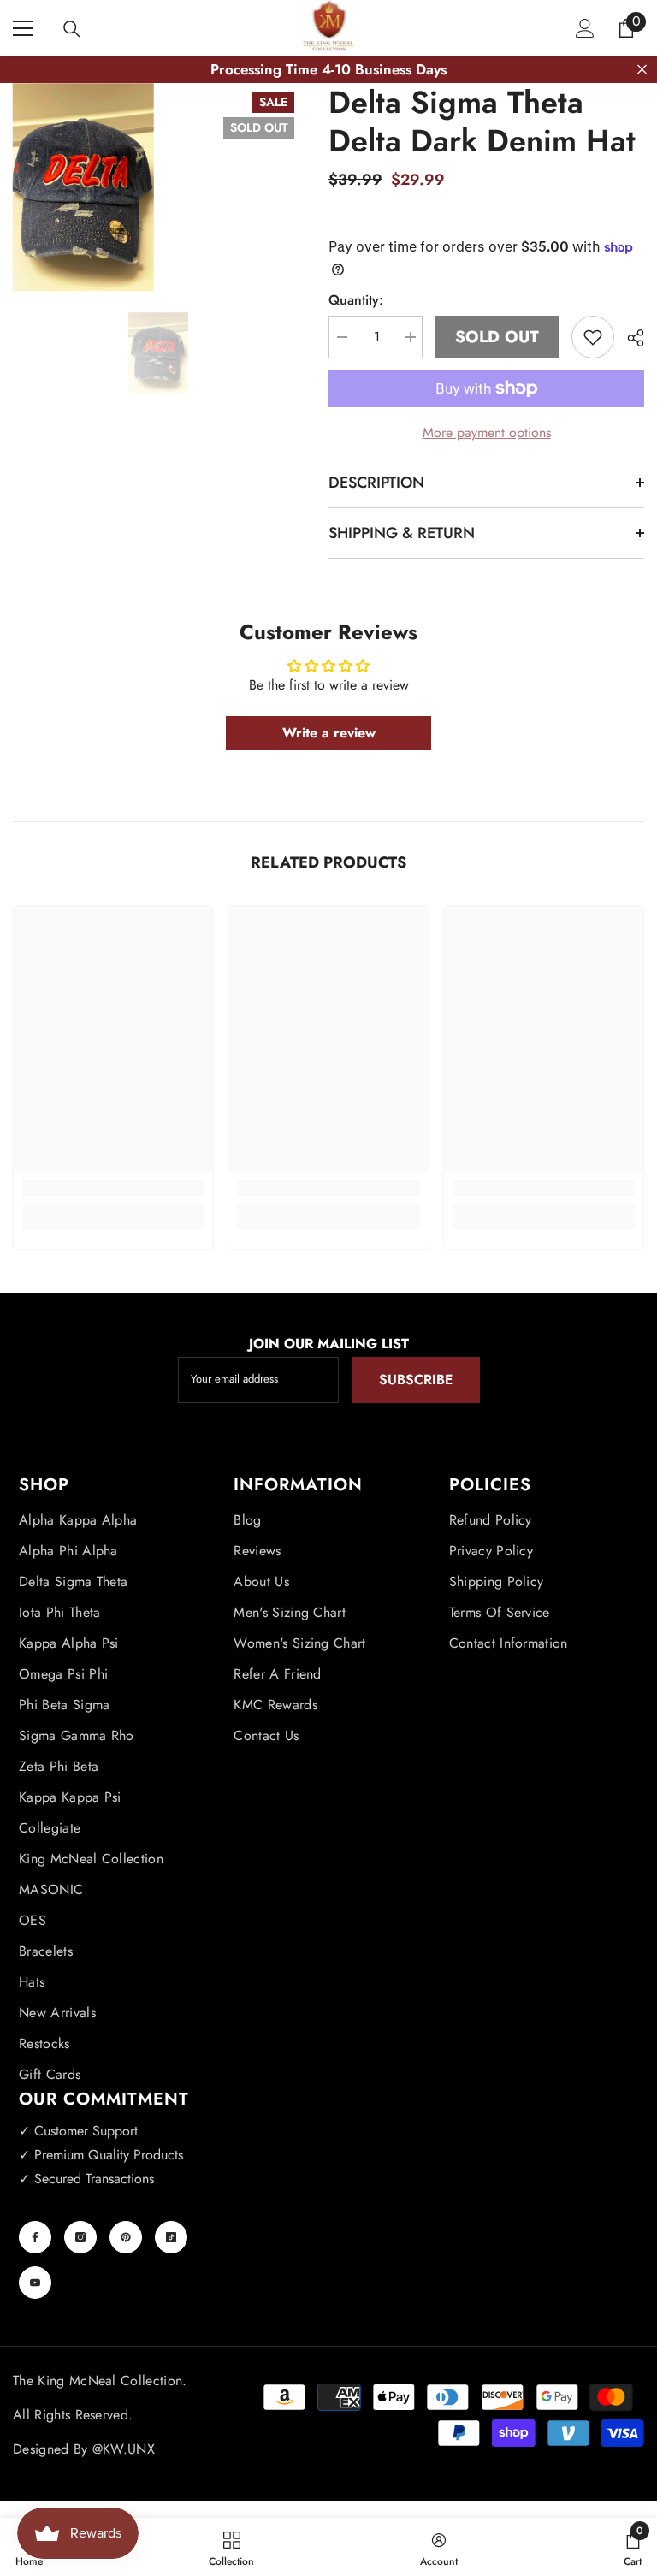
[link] (113, 1188)
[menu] (23, 28)
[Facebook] (35, 2237)
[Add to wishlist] (593, 337)
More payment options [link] (487, 432)
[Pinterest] (126, 2237)
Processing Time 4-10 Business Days (328, 69)
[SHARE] (629, 338)
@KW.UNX (124, 2449)
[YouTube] (35, 2283)
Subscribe (416, 1380)
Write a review (329, 733)
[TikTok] (171, 2237)
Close (642, 70)
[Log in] (585, 28)
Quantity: (356, 300)
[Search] (72, 29)
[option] (158, 352)
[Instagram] (80, 2237)
